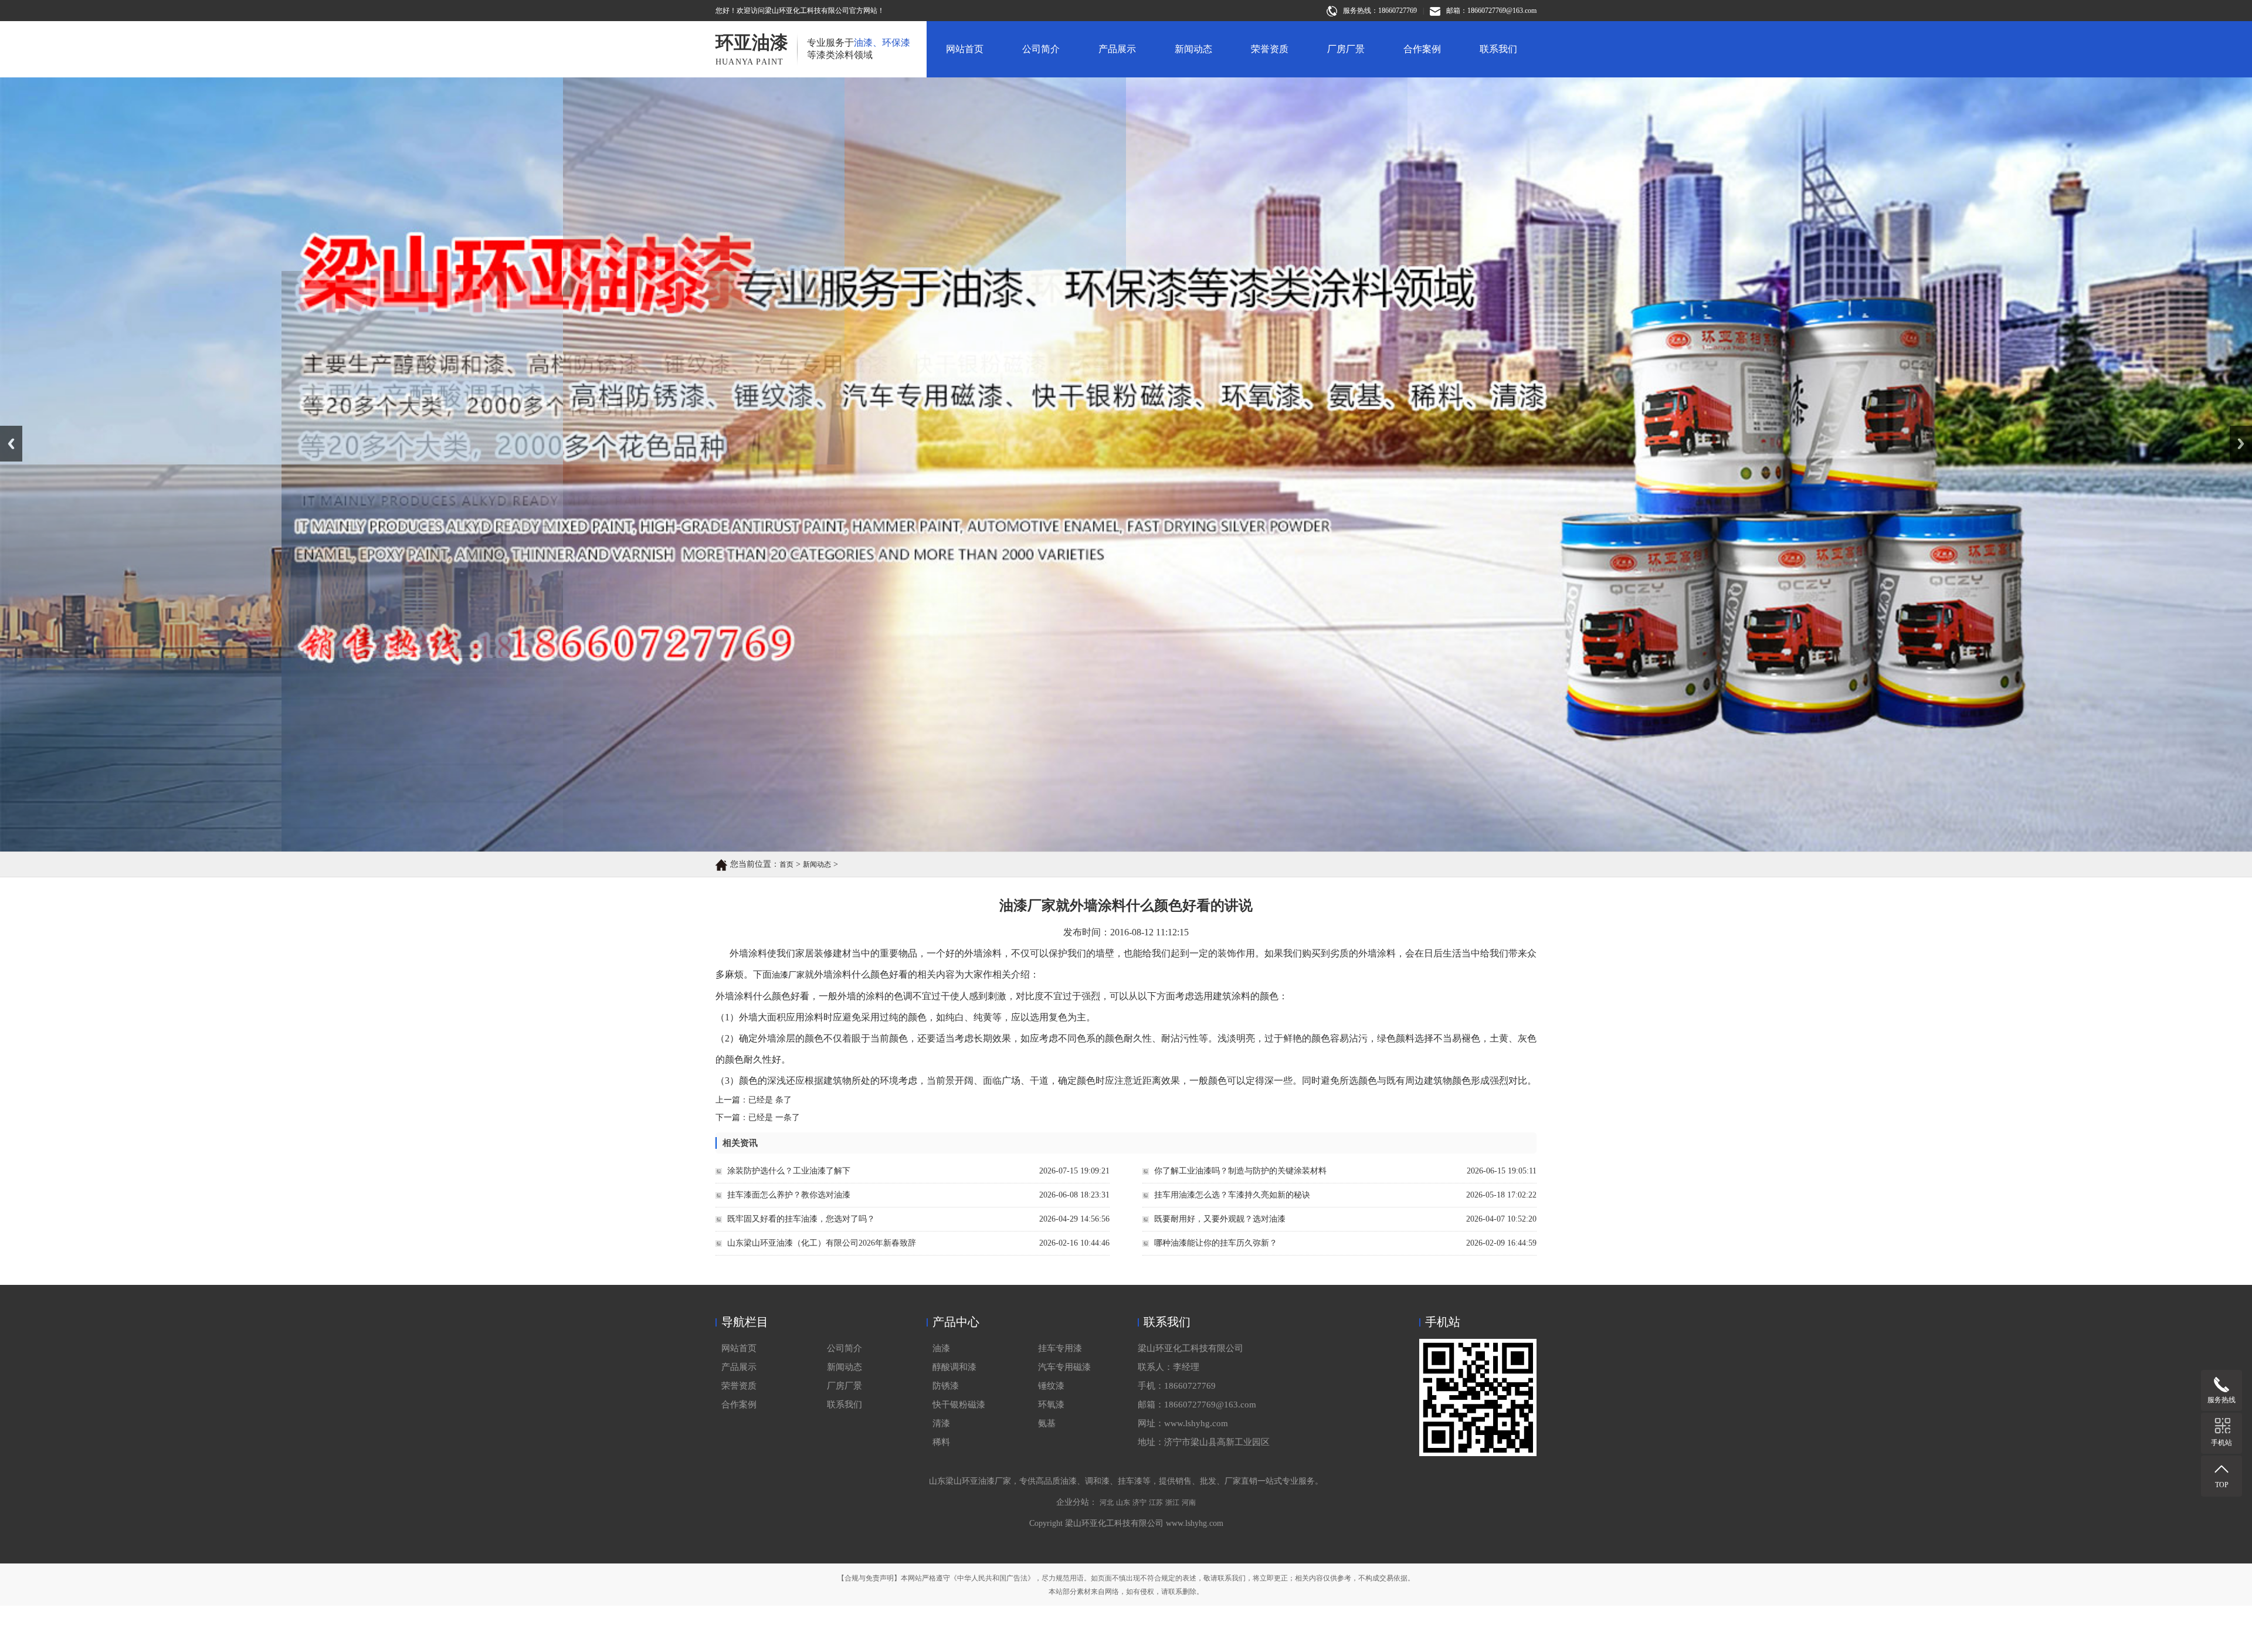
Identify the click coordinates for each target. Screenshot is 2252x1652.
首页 (786, 864)
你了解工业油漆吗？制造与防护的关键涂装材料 (1240, 1171)
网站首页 (965, 49)
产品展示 (1117, 49)
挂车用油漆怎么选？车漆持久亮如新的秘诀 (1232, 1195)
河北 (1107, 1502)
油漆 (941, 1348)
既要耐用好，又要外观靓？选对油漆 (1220, 1219)
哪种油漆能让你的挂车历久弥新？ (1216, 1243)
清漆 (941, 1423)
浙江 (1172, 1502)
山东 (1123, 1502)
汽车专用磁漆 (1064, 1367)
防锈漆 (946, 1386)
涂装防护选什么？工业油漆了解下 (789, 1171)
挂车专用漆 (1060, 1348)
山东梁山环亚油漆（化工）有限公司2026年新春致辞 (822, 1243)
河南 (1189, 1502)
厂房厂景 (1346, 49)
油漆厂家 (788, 975)
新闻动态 (1193, 49)
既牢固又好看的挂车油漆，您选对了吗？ (801, 1219)
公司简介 (1041, 49)
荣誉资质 (1270, 49)
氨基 (1047, 1423)
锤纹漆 (1051, 1386)
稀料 (941, 1442)
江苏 (1156, 1502)
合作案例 (1422, 49)
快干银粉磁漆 (959, 1405)
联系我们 (1498, 49)
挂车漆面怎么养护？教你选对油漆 (789, 1195)
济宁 (1139, 1502)
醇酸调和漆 (954, 1367)
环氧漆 (1051, 1405)
